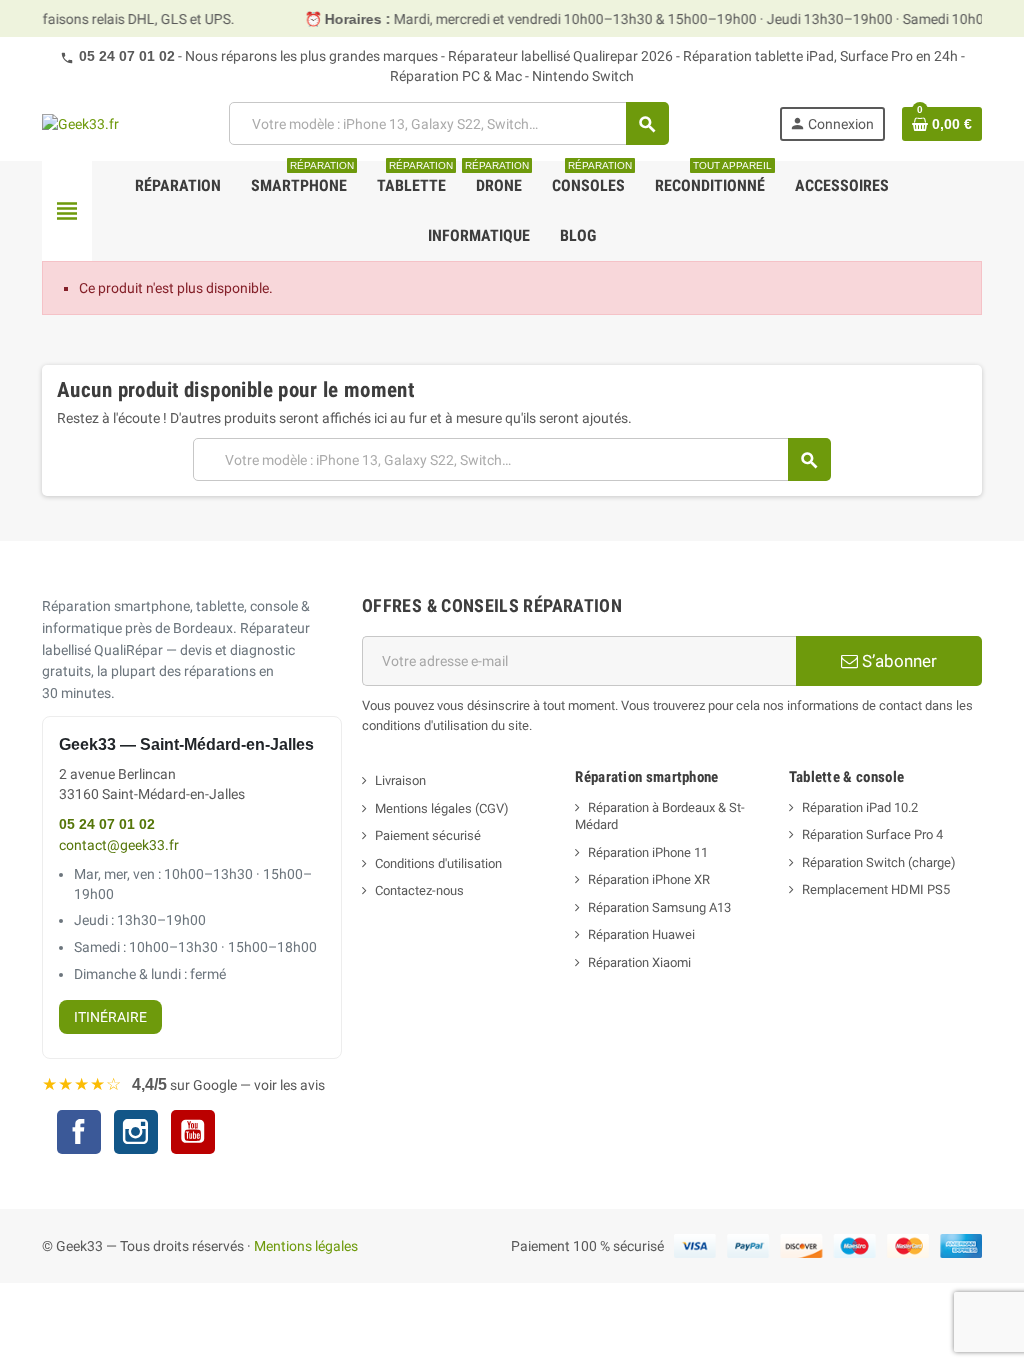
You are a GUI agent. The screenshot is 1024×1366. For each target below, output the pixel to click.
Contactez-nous (419, 890)
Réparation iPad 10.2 (860, 807)
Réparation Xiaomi (639, 962)
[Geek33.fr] (80, 123)
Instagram (136, 1134)
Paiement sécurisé (428, 835)
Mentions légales (306, 1246)
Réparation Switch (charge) (879, 862)
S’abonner (897, 661)
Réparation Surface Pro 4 (872, 834)
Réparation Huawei (641, 934)
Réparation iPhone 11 (648, 852)
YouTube (193, 1134)
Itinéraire (110, 1017)
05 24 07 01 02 (127, 56)
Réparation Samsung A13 (659, 907)
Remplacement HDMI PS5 (876, 889)
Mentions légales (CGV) (442, 808)
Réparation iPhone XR (649, 879)
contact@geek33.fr (119, 845)
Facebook (79, 1132)
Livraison (400, 780)
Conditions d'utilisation (438, 863)
